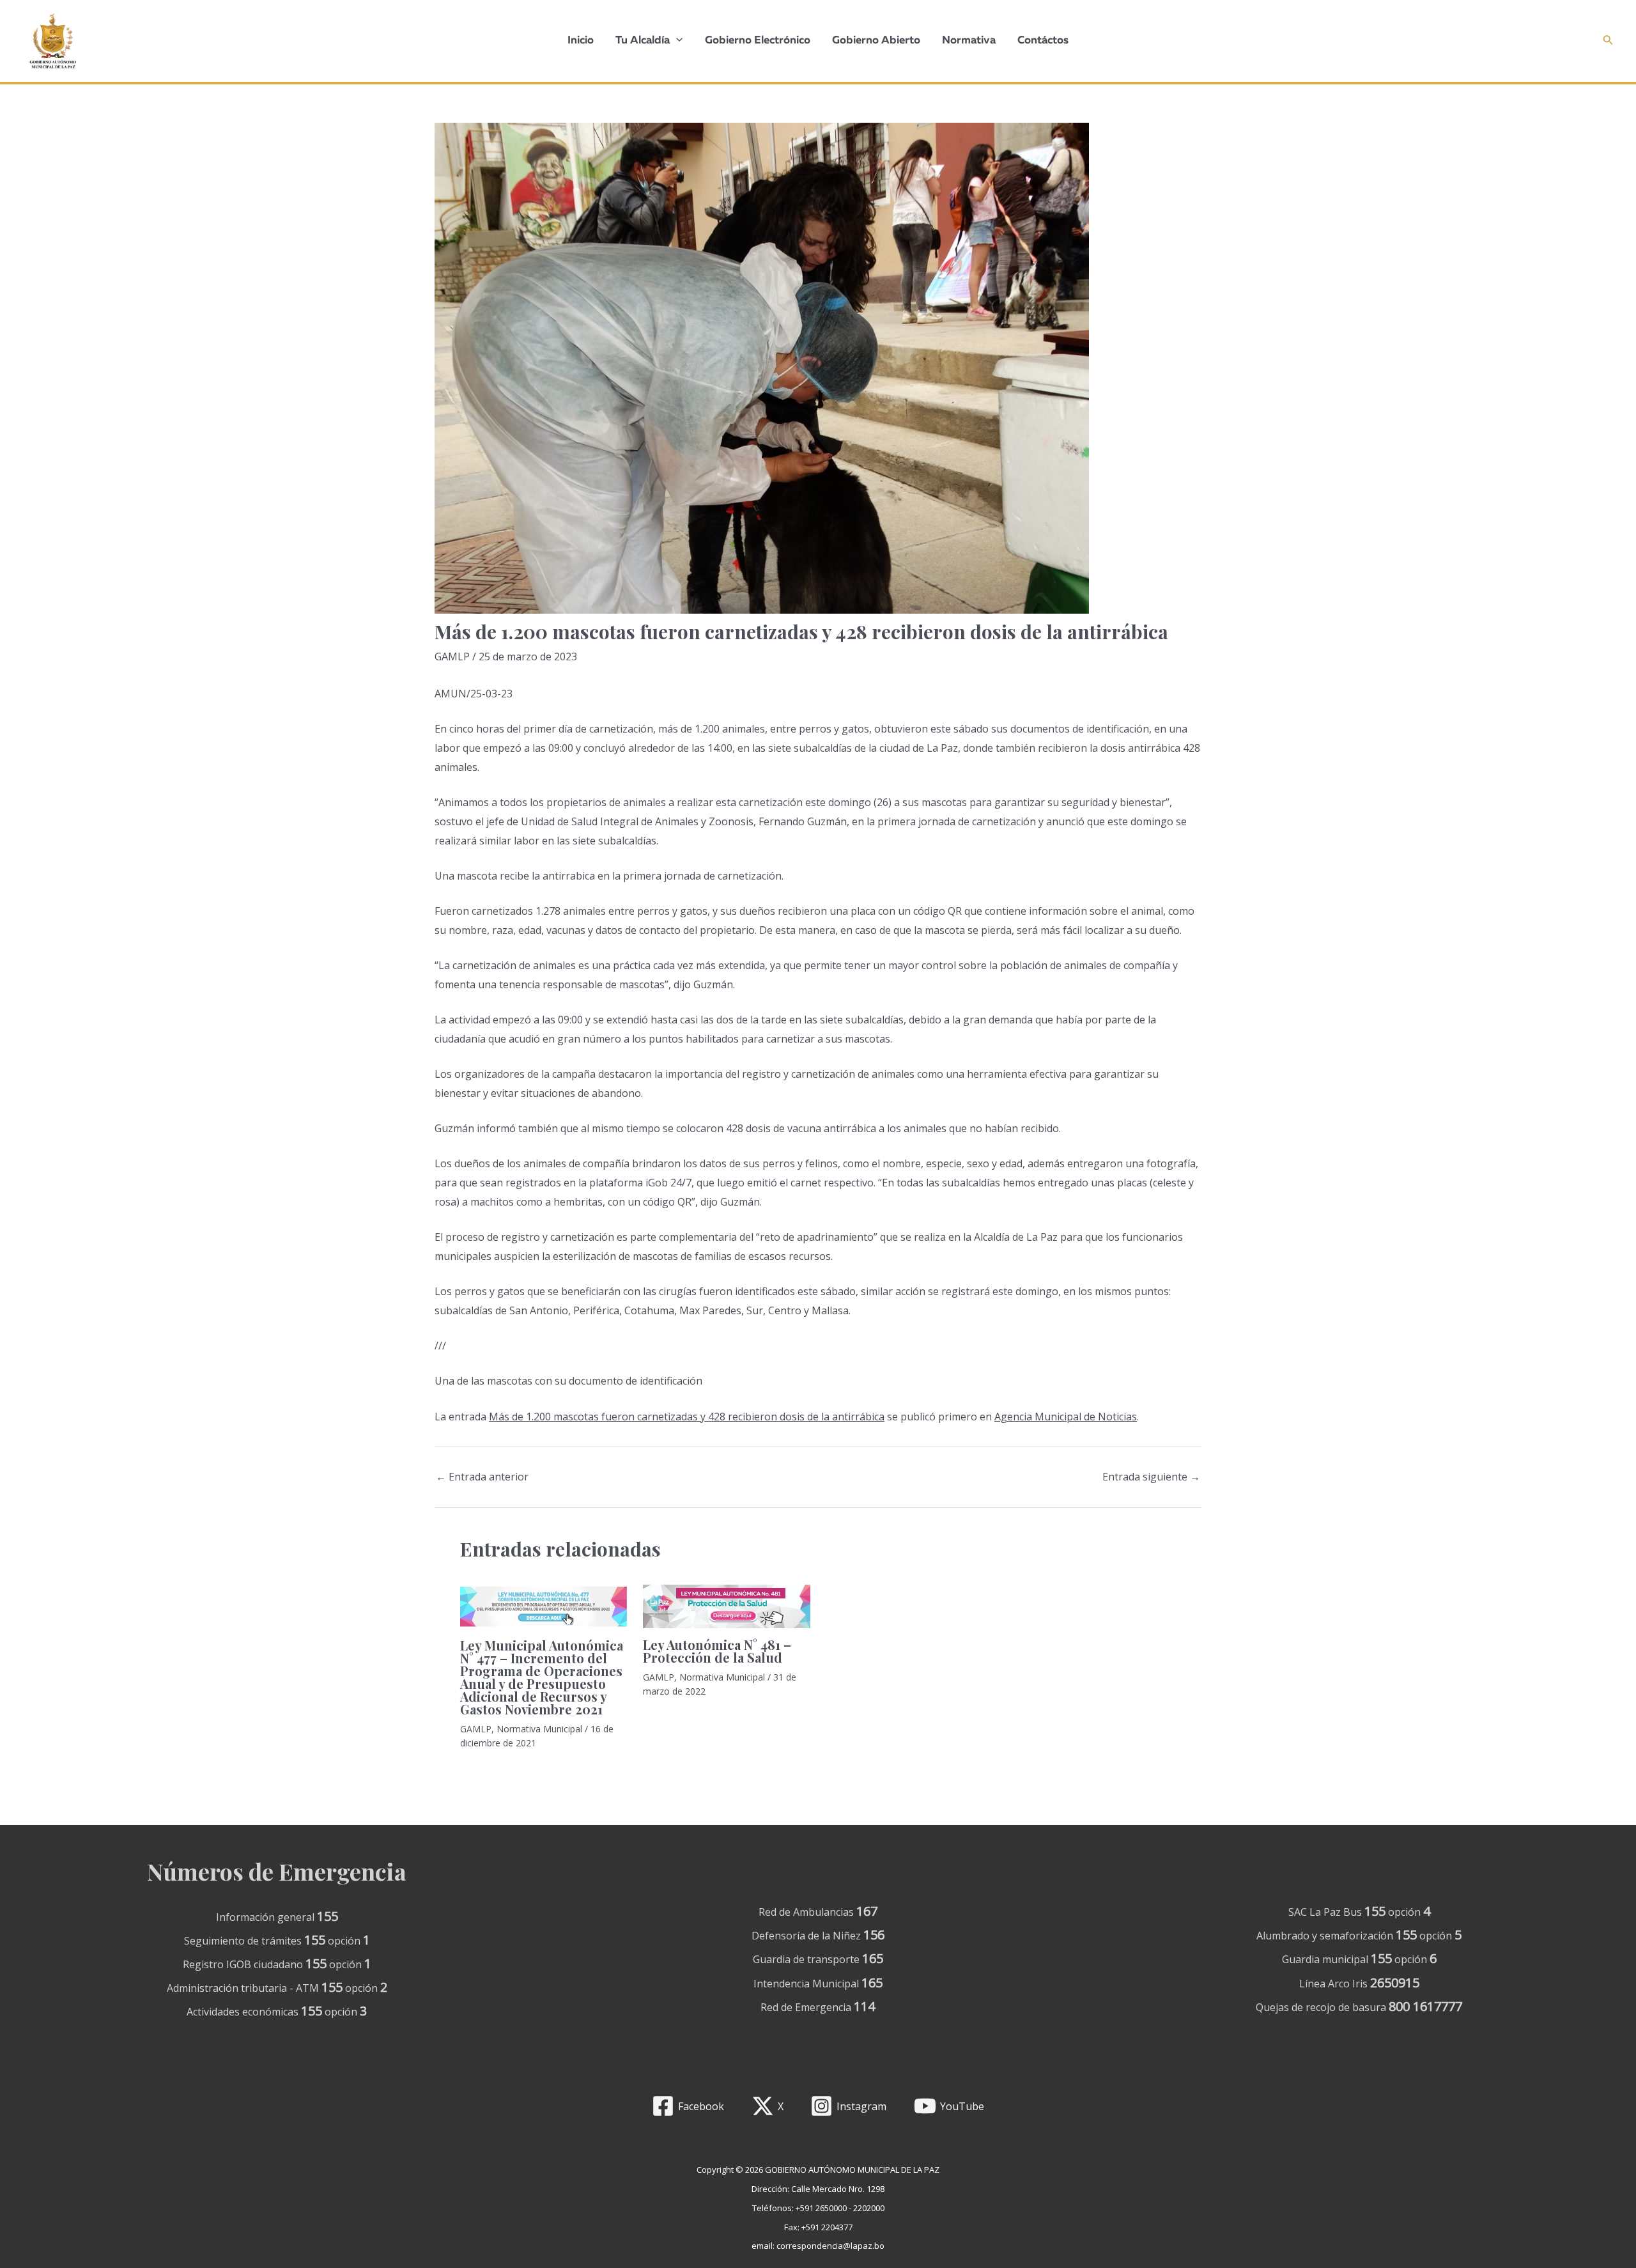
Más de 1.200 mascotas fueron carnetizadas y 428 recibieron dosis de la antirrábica (687, 1417)
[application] (676, 41)
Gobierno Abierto (876, 41)
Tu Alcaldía (643, 41)
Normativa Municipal (539, 1729)
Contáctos (1043, 41)
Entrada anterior (482, 1477)
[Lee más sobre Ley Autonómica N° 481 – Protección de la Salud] (726, 1605)
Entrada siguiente (1151, 1477)
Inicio (581, 41)
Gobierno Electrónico (758, 41)
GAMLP (452, 656)
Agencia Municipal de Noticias (1066, 1417)
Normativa (969, 41)
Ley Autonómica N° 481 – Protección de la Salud (717, 1651)
